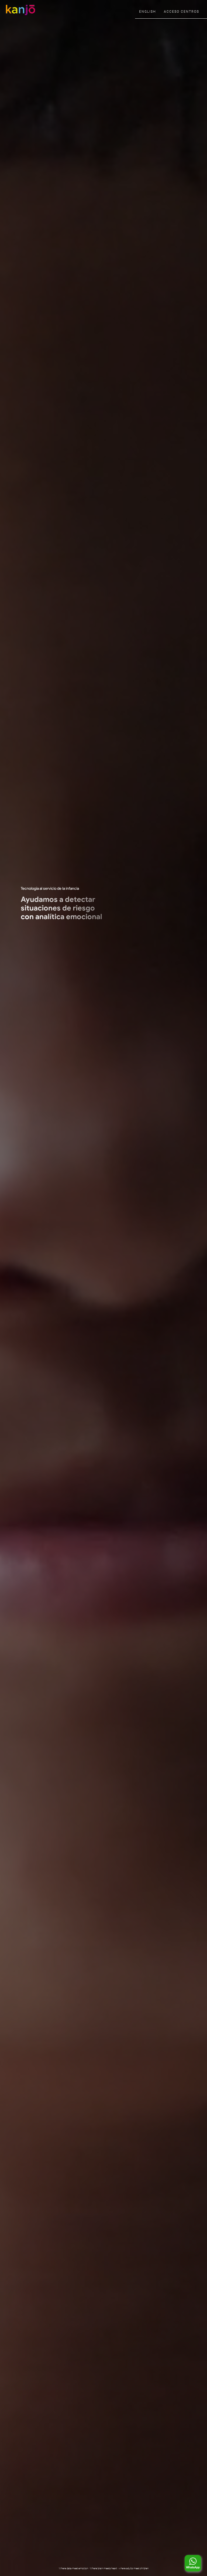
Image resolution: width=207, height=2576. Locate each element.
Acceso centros (182, 12)
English (147, 12)
